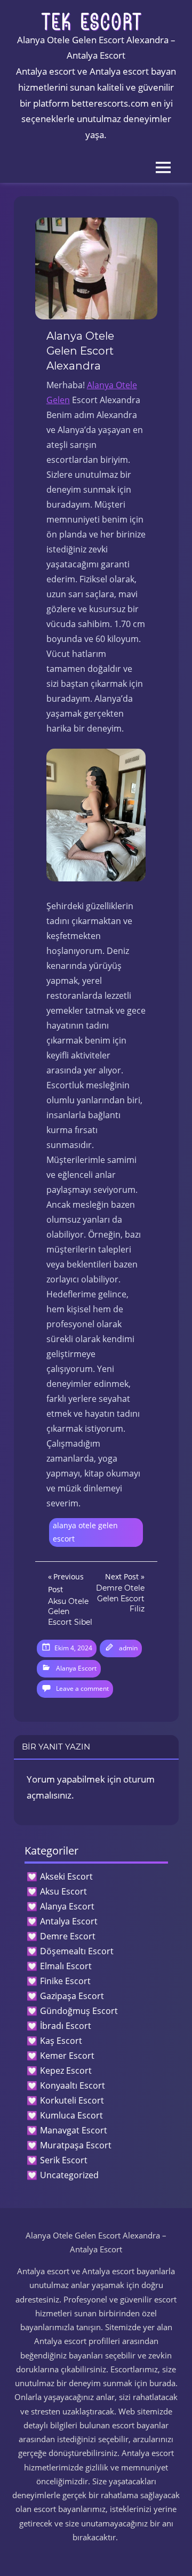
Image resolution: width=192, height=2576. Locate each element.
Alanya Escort (76, 1668)
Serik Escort (64, 2160)
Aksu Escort (63, 1891)
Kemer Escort (67, 2056)
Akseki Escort (66, 1876)
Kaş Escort (61, 2041)
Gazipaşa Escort (72, 1996)
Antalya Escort (69, 1921)
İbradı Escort (66, 2026)
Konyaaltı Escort (73, 2085)
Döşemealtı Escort (77, 1951)
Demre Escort (68, 1936)
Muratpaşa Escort (76, 2145)
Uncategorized (69, 2175)
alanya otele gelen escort (85, 1532)
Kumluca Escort (71, 2115)
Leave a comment (82, 1688)
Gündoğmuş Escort (79, 2011)
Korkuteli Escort (72, 2100)
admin (128, 1648)
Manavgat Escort (74, 2130)
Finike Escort (65, 1981)
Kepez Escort (66, 2071)
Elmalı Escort (66, 1966)
